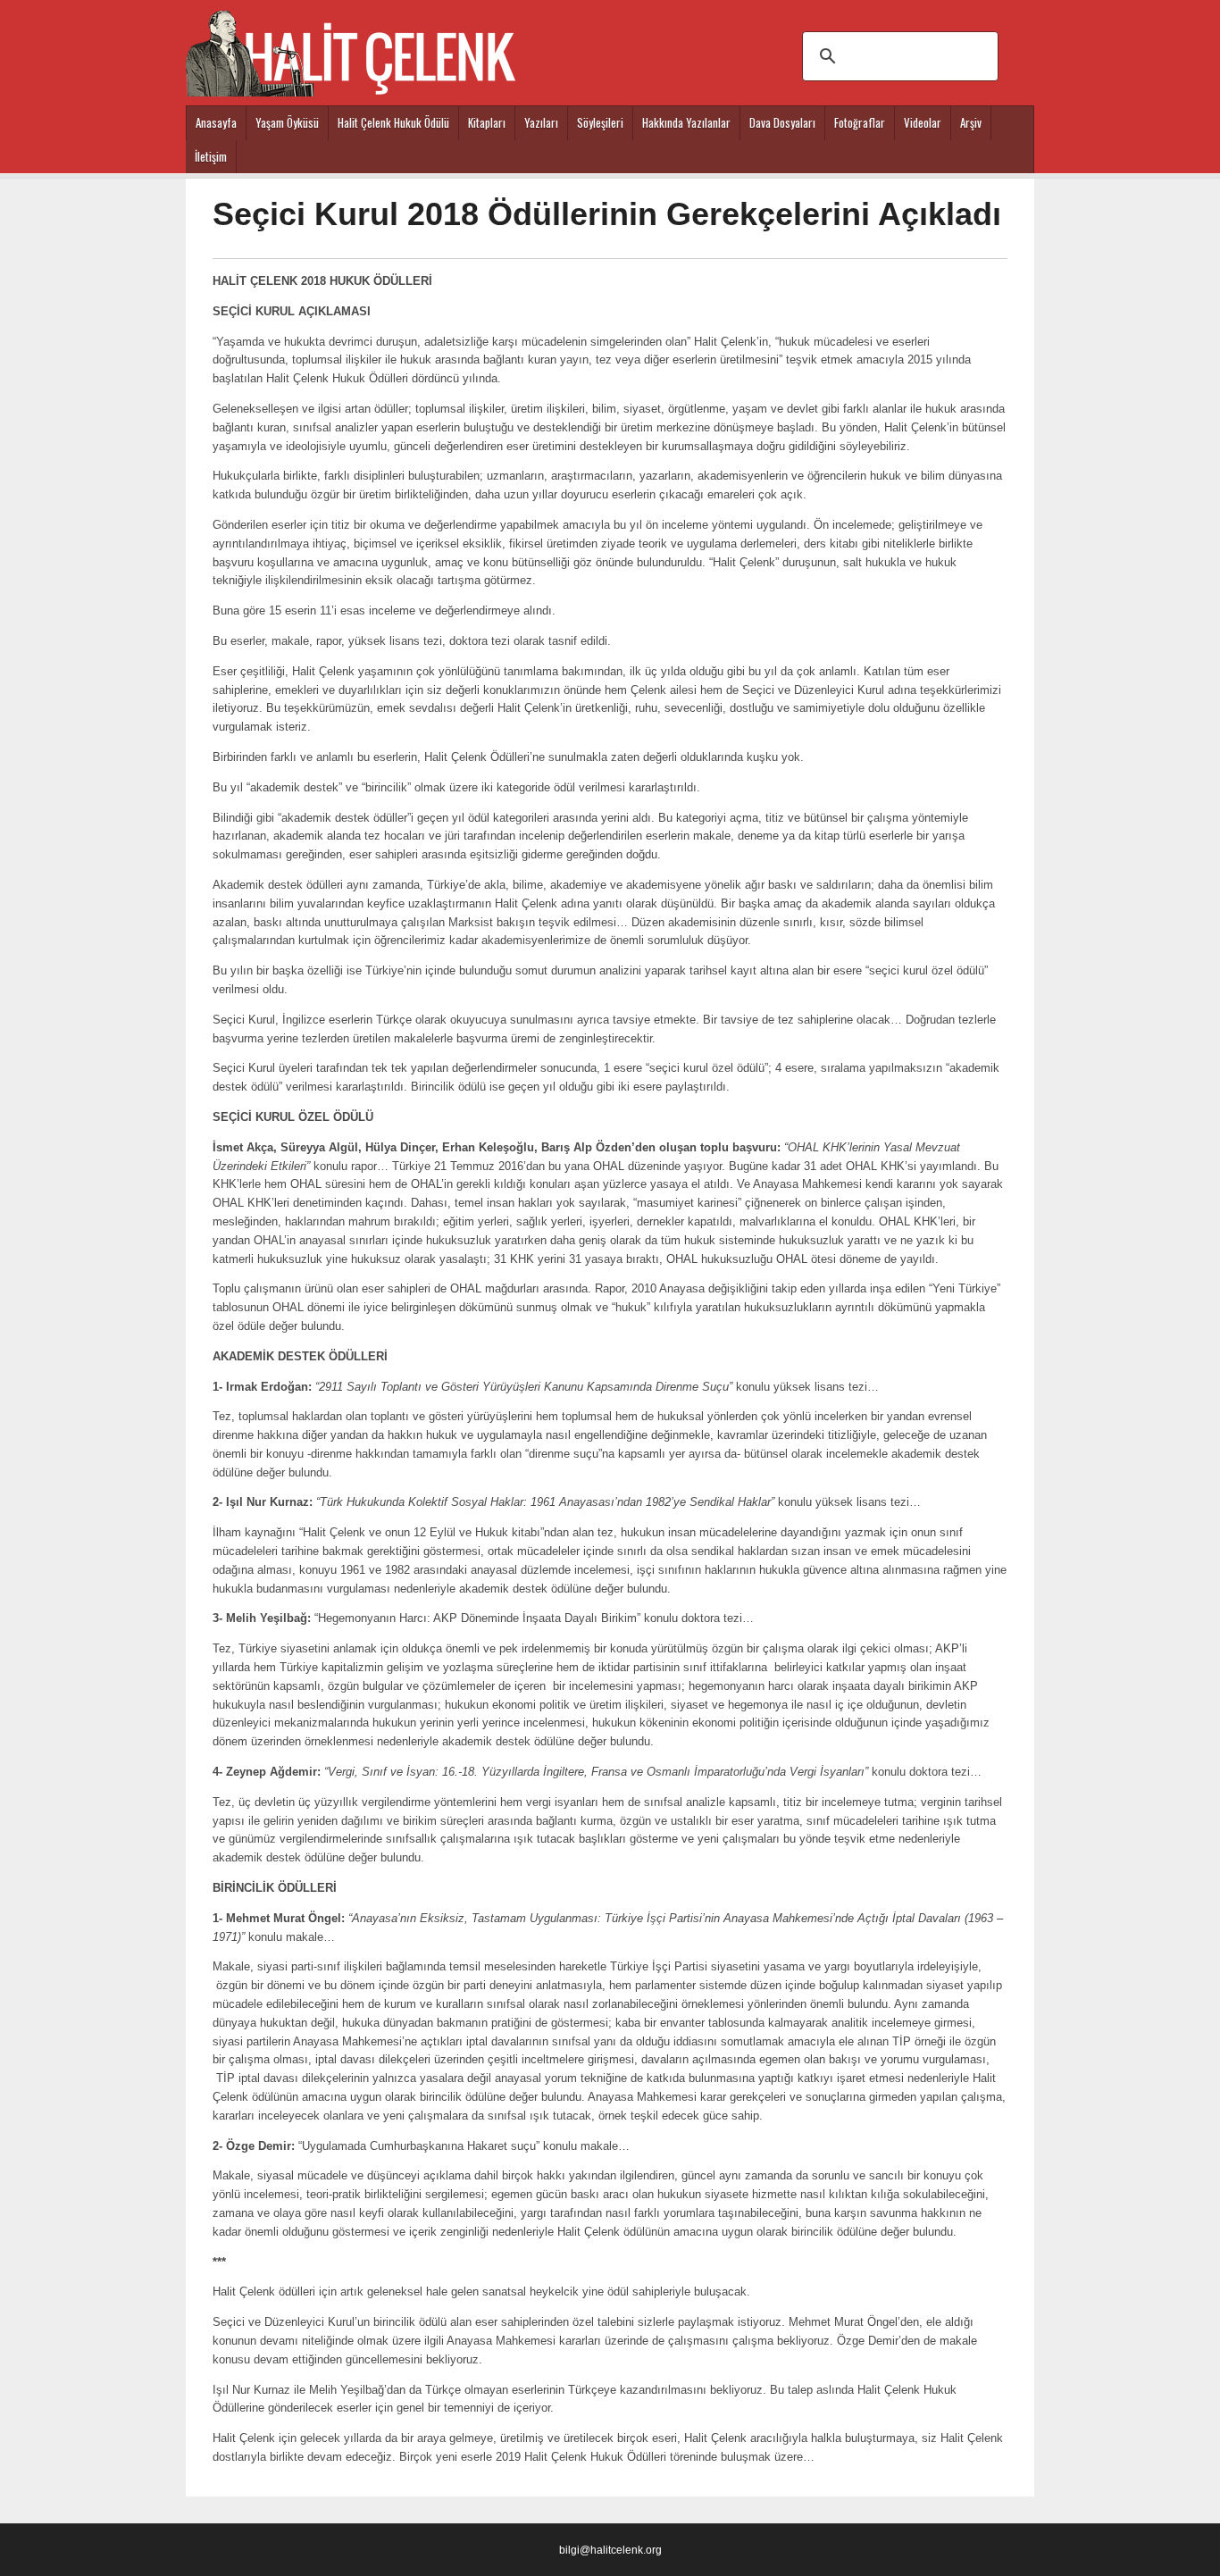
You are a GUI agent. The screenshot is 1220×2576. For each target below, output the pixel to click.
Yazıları (541, 122)
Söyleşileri (600, 122)
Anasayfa (216, 122)
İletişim (211, 156)
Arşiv (971, 122)
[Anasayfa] (351, 45)
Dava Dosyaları (782, 122)
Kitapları (487, 122)
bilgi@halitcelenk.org (610, 2550)
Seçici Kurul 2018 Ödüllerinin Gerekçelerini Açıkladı (607, 214)
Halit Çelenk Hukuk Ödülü (393, 122)
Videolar (923, 122)
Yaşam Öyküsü (287, 122)
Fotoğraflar (860, 122)
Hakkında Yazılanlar (686, 122)
